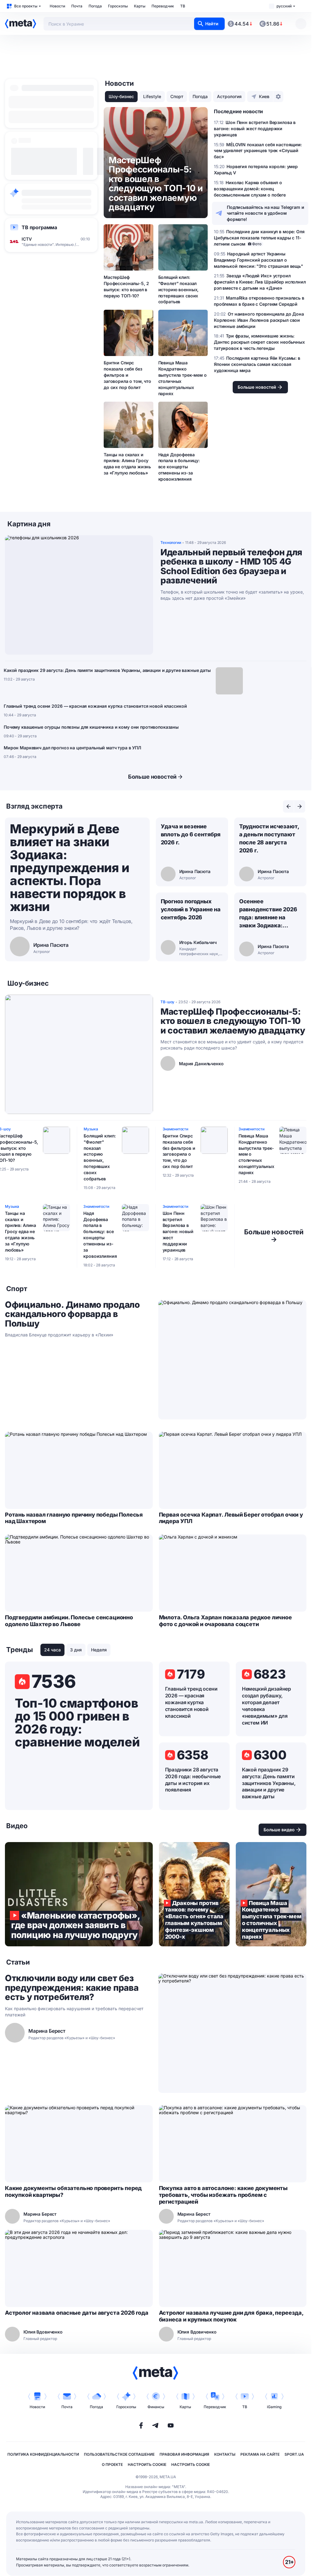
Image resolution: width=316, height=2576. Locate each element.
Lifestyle (152, 96)
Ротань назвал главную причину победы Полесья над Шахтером (74, 1518)
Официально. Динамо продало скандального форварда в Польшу (72, 1314)
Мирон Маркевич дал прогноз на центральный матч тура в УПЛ (72, 748)
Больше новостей (152, 777)
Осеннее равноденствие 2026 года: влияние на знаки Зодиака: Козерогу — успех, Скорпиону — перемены (268, 914)
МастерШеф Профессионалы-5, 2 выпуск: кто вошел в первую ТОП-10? (126, 286)
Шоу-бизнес (121, 96)
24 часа (52, 1650)
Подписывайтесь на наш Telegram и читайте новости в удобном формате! (266, 213)
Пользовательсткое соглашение (119, 2454)
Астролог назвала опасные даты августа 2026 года (77, 2313)
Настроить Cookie (147, 2464)
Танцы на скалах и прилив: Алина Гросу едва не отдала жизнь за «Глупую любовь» (127, 464)
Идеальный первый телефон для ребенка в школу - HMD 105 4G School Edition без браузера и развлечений (231, 566)
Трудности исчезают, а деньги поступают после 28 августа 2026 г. (269, 838)
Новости (57, 6)
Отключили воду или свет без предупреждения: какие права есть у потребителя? (72, 1988)
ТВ (183, 6)
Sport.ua (294, 2454)
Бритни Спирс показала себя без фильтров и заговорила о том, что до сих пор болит (127, 375)
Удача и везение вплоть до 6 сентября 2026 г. (191, 834)
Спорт (177, 96)
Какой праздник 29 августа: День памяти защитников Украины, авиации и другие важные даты (107, 670)
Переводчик (163, 6)
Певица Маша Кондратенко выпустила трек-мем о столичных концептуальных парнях (183, 378)
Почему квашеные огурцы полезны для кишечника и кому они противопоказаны (91, 727)
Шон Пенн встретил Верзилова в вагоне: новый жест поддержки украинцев (178, 1232)
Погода (95, 6)
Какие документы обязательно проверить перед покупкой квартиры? (73, 2191)
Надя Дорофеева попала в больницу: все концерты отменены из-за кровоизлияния (179, 467)
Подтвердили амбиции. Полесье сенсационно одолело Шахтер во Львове (69, 1621)
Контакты (225, 2454)
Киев (264, 96)
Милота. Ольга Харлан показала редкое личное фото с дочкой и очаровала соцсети (225, 1621)
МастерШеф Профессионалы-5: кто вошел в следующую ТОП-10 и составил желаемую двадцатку (233, 1021)
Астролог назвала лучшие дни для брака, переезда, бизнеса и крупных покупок (231, 2316)
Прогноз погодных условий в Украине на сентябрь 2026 (191, 909)
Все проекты (26, 6)
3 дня (76, 1650)
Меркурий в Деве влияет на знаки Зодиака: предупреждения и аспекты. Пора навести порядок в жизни (70, 868)
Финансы (156, 2407)
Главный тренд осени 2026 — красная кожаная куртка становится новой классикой (95, 706)
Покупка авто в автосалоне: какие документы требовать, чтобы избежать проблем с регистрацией (223, 2195)
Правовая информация (184, 2454)
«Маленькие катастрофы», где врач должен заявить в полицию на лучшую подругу (79, 1894)
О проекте (112, 2464)
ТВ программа (39, 227)
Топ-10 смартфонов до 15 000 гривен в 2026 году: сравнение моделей (77, 1723)
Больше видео (279, 1830)
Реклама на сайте (260, 2454)
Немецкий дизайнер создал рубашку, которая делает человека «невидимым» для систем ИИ (266, 1706)
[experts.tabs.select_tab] (289, 806)
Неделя (99, 1650)
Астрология (229, 96)
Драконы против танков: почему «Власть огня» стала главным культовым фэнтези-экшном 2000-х (194, 1894)
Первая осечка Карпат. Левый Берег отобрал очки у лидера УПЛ (231, 1518)
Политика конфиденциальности (43, 2454)
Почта (77, 6)
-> (274, 1236)
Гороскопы (118, 6)
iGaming (274, 2407)
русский (284, 6)
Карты (140, 6)
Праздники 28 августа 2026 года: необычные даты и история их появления (193, 1780)
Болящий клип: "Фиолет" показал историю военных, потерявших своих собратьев (179, 290)
